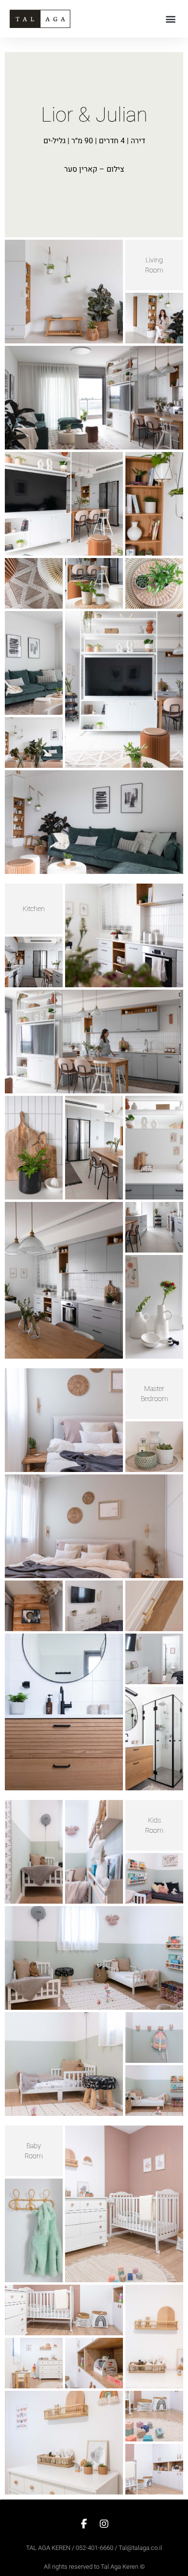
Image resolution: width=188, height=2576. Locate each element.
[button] (170, 19)
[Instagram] (104, 2524)
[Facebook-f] (84, 2524)
